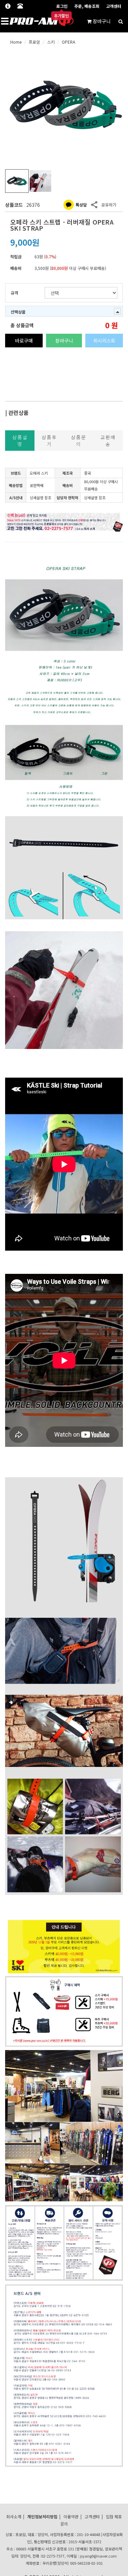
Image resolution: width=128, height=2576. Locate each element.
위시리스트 (104, 341)
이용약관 (71, 2516)
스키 (51, 42)
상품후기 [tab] (49, 441)
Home (16, 42)
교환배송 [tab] (108, 441)
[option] (64, 105)
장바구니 (64, 341)
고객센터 (114, 6)
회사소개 (14, 2516)
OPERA (68, 42)
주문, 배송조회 (87, 6)
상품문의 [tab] (79, 441)
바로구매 (24, 341)
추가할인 (61, 15)
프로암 (34, 42)
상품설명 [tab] (20, 441)
